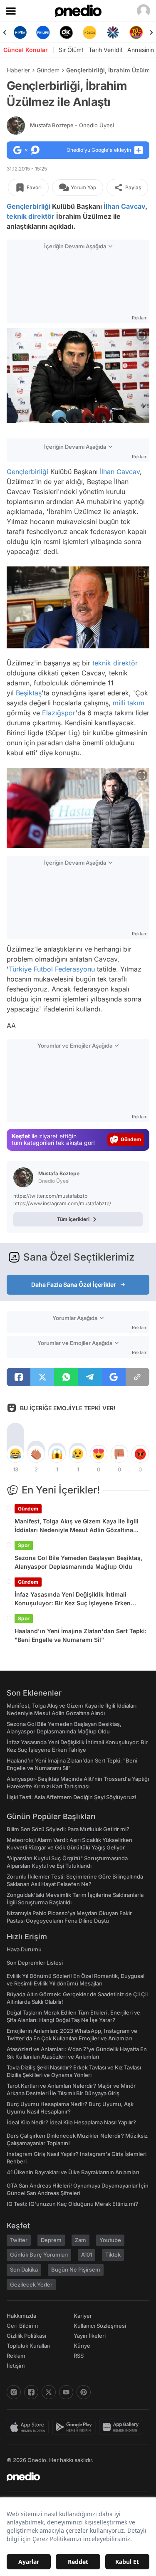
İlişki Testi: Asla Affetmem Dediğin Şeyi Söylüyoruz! (72, 1797)
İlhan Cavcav (124, 206)
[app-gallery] (122, 2427)
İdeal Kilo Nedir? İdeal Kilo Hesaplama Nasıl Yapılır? (71, 2122)
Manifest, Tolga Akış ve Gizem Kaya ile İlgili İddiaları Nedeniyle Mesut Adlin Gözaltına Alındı (77, 1526)
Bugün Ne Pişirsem (76, 2269)
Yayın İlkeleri (90, 2336)
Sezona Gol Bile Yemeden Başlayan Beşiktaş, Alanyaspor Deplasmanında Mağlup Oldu (78, 1562)
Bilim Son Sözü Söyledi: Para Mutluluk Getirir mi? (68, 1829)
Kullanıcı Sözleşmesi (100, 2326)
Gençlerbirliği (28, 206)
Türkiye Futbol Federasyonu (52, 969)
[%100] (89, 32)
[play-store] (76, 2427)
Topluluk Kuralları (28, 2346)
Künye (82, 2346)
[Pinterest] (84, 2392)
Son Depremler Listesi (35, 1963)
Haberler (18, 70)
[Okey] (67, 32)
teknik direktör (31, 216)
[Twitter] (49, 2392)
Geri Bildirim (22, 2326)
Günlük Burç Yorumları (39, 2255)
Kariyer (83, 2316)
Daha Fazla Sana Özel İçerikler (74, 1284)
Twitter (19, 2240)
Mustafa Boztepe (72, 125)
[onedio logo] (73, 2477)
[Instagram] (14, 2392)
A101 (87, 2255)
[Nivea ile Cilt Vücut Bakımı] (20, 32)
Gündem (48, 70)
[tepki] (15, 1454)
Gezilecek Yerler (31, 2284)
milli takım (129, 703)
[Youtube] (66, 2392)
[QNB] (113, 32)
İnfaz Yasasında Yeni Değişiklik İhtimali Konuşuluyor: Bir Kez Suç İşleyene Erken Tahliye (73, 1599)
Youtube (110, 2240)
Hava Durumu (24, 1949)
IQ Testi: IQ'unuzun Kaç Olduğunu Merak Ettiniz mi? (72, 2204)
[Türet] (136, 32)
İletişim (16, 2366)
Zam (80, 2240)
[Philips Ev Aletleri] (43, 32)
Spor (24, 1545)
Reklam (16, 2356)
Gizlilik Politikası (26, 2336)
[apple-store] (29, 2427)
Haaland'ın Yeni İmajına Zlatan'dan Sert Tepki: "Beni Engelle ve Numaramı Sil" (80, 1635)
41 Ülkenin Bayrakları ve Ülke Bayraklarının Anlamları (73, 2172)
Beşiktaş (29, 693)
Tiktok (113, 2255)
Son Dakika (24, 2269)
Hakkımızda (21, 2316)
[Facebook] (31, 2392)
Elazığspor (59, 713)
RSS (79, 2356)
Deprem (51, 2240)
